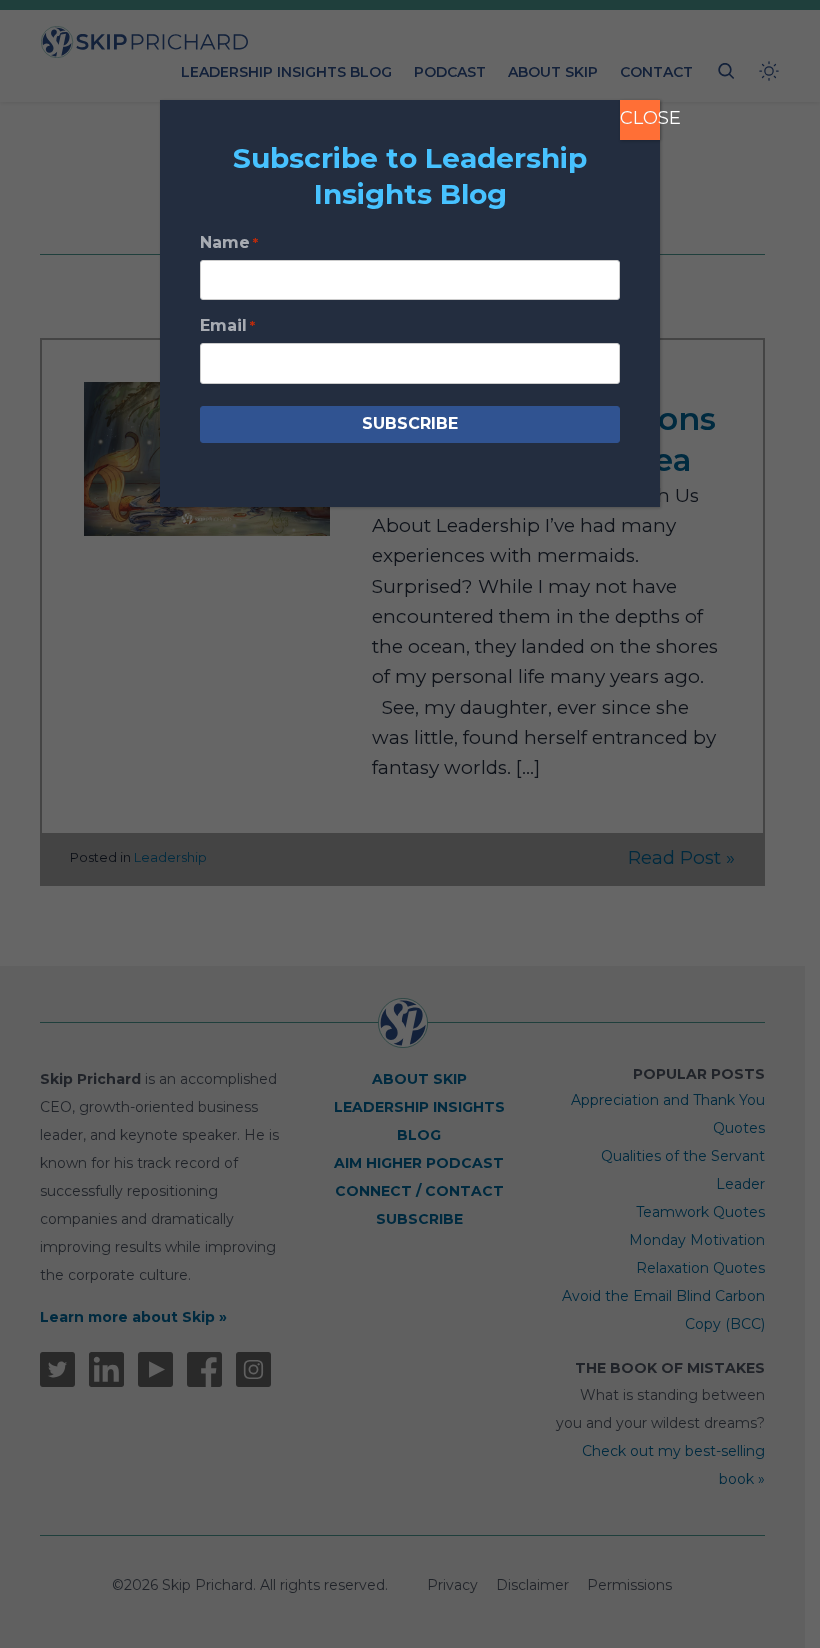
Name (229, 242)
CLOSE (640, 118)
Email (227, 325)
